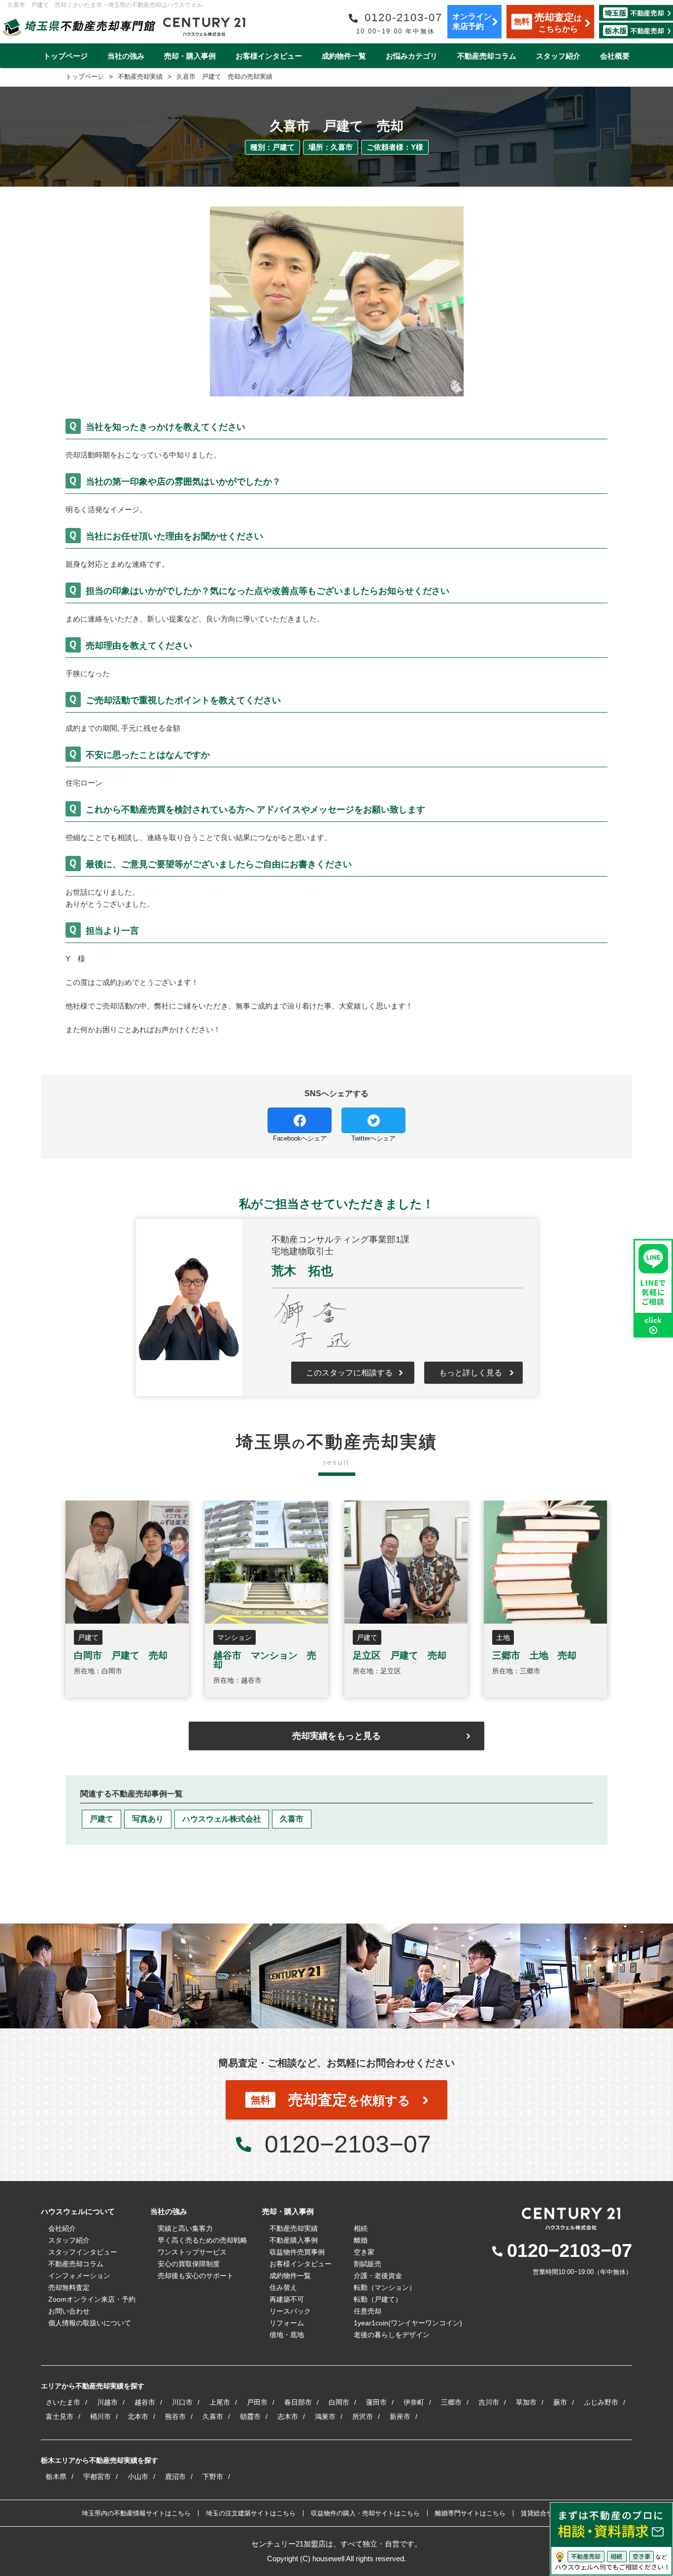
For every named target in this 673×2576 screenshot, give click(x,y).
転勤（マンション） (385, 2287)
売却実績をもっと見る (336, 1736)
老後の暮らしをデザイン (392, 2335)
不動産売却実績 (294, 2228)
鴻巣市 (325, 2416)
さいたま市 (63, 2402)
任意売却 (368, 2311)
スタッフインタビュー (83, 2252)
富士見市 (60, 2416)
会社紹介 (62, 2228)
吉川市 (489, 2402)
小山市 (138, 2477)
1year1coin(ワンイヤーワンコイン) (408, 2323)
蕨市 (560, 2402)
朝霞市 (250, 2416)
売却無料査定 (69, 2287)
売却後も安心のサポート (196, 2276)
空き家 (364, 2252)
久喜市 (292, 1819)
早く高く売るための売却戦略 (202, 2240)
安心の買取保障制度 (189, 2264)
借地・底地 (287, 2335)
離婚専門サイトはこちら (470, 2513)
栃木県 (56, 2477)
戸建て (101, 1819)
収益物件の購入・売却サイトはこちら (365, 2513)
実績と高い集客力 (185, 2228)
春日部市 (298, 2402)
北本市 (138, 2416)
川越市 (107, 2402)
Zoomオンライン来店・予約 (92, 2299)
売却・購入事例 (190, 56)
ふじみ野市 (601, 2402)
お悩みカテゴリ (412, 56)
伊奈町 (414, 2402)
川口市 (182, 2402)
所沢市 (363, 2416)
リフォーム (287, 2323)
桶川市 (101, 2416)
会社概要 (615, 56)
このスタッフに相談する (349, 1373)
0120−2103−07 (348, 2144)
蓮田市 (376, 2402)
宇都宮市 (97, 2477)
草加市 (526, 2402)
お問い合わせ (69, 2311)
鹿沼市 (175, 2477)
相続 (361, 2228)
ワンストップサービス (192, 2252)
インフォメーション (79, 2276)
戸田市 (257, 2402)
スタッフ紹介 (558, 56)
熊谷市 (175, 2416)
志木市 (288, 2416)
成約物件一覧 (344, 56)
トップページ (66, 56)
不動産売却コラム (487, 56)
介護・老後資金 (378, 2276)
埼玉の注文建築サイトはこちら (251, 2513)
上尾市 (220, 2402)
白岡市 (339, 2402)
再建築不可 (287, 2299)
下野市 (213, 2477)
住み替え (283, 2287)
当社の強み (126, 56)
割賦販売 (368, 2264)
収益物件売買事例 (297, 2252)
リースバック (290, 2311)
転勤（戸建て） (378, 2299)
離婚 (361, 2240)
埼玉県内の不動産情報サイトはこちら (136, 2513)
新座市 (400, 2416)
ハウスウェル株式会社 (222, 1819)
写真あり (148, 1819)
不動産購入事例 (294, 2240)
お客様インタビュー (269, 56)
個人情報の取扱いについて (90, 2323)
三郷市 (451, 2402)
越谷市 (145, 2402)
